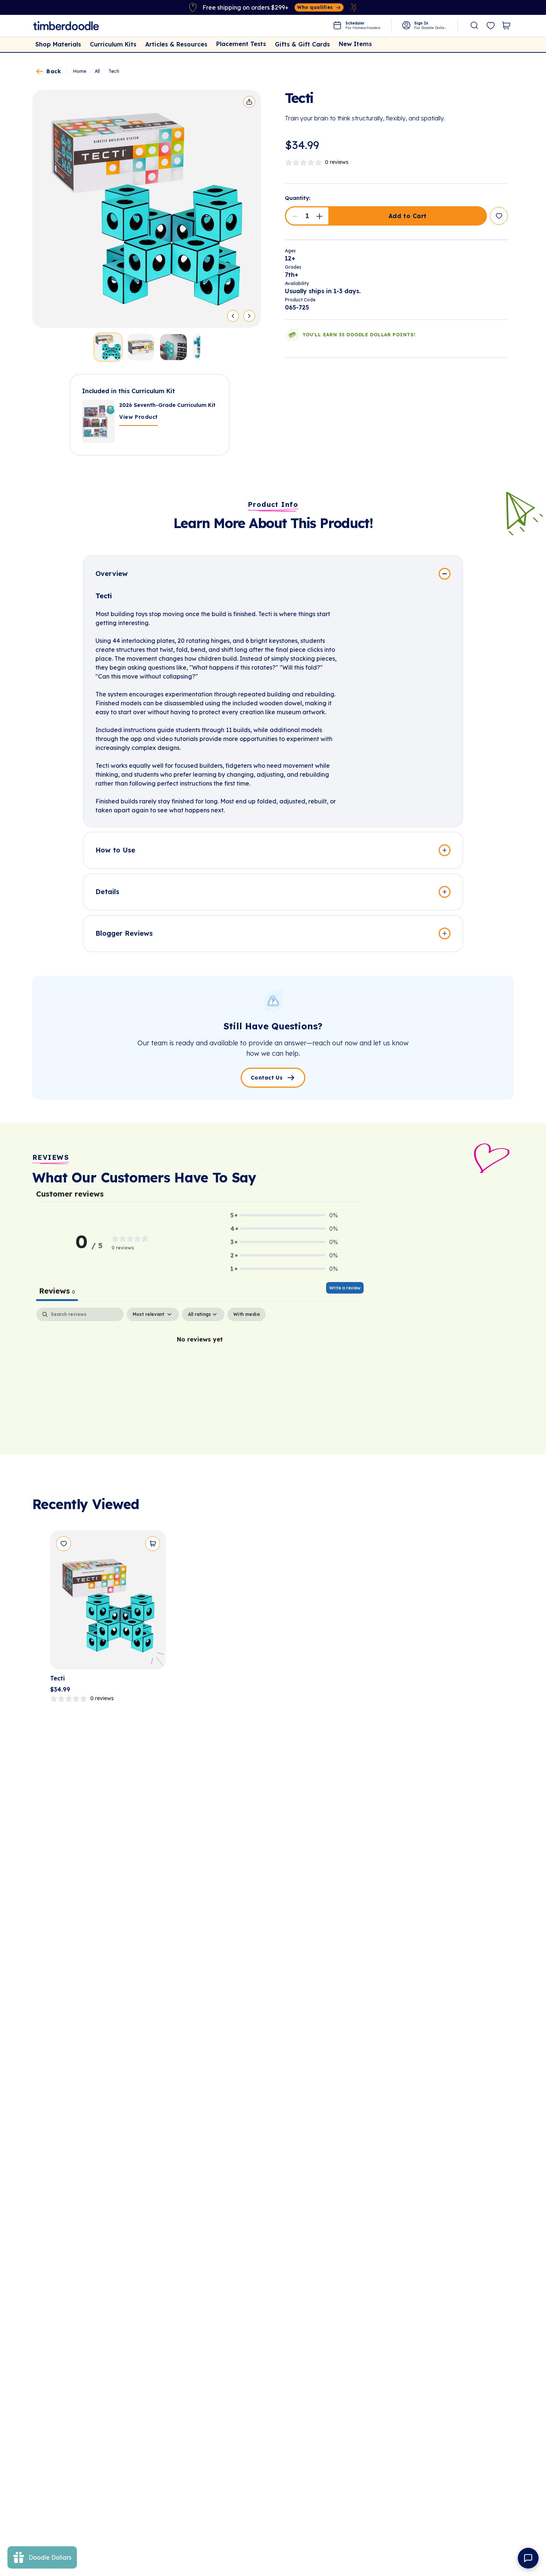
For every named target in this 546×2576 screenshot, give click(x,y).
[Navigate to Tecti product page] (108, 1603)
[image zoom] (147, 209)
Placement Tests (241, 44)
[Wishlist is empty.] (491, 26)
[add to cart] (153, 1544)
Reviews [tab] (57, 1291)
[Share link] (249, 102)
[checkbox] (246, 1314)
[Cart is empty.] (506, 26)
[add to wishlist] (499, 216)
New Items (355, 44)
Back (54, 71)
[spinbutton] (307, 216)
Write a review (345, 1288)
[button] (295, 216)
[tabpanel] (200, 1364)
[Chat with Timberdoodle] (528, 2558)
